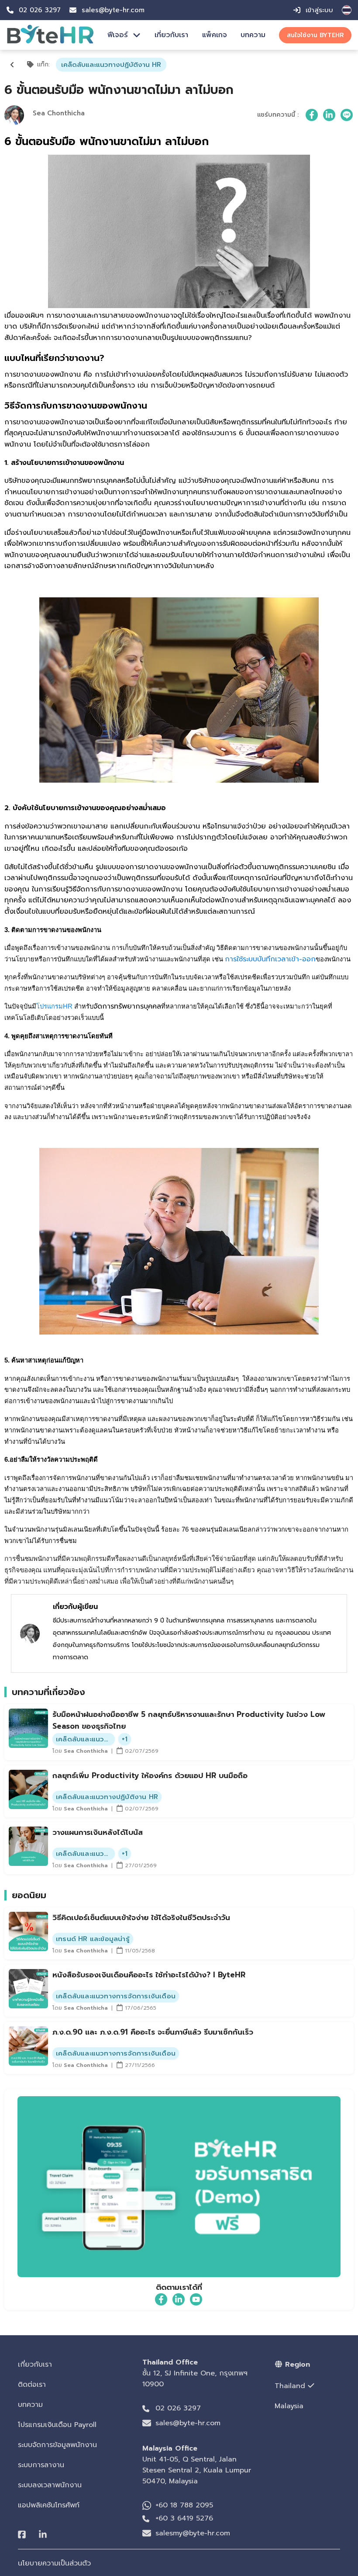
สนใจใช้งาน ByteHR (315, 35)
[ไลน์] (347, 115)
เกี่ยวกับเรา (171, 35)
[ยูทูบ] (196, 2299)
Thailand (290, 2386)
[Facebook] (22, 2535)
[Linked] (43, 2535)
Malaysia (289, 2406)
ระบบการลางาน (41, 2465)
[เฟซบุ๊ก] (312, 115)
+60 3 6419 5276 (184, 2518)
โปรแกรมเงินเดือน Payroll (57, 2425)
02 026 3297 (178, 2408)
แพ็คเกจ (215, 35)
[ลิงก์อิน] (329, 115)
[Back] (12, 65)
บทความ (253, 35)
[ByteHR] (50, 42)
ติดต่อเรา (32, 2385)
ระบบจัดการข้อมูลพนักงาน (57, 2445)
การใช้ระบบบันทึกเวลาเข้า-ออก (270, 959)
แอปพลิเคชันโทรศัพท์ (49, 2505)
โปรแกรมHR (54, 1006)
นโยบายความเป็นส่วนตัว (54, 2563)
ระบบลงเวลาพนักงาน (50, 2485)
